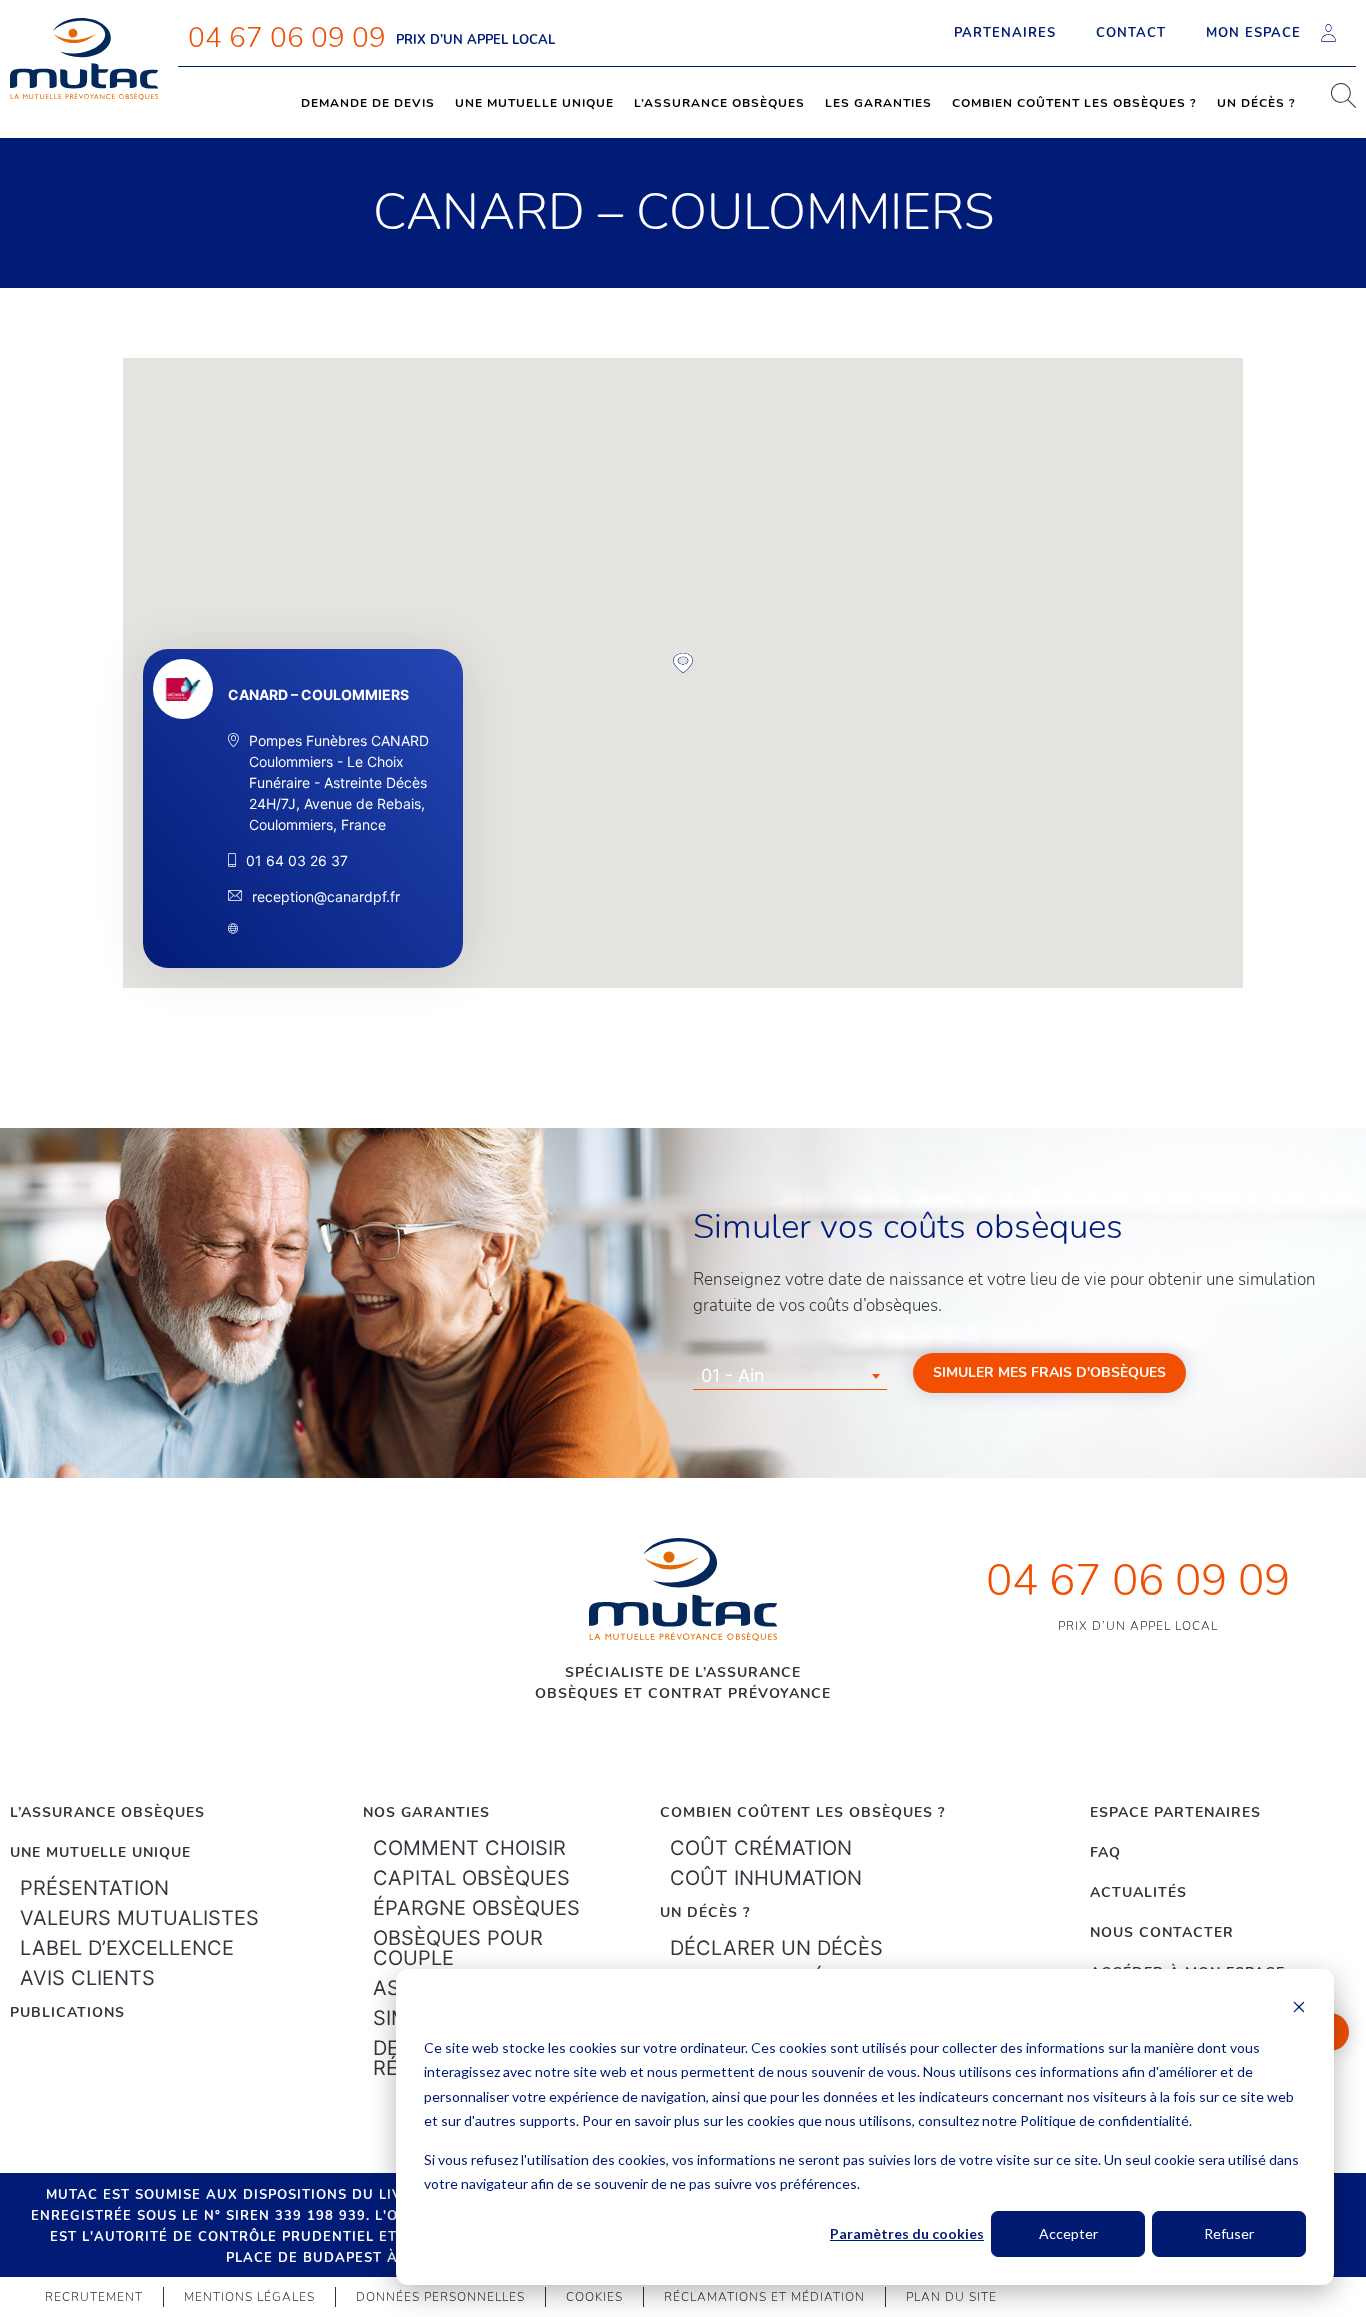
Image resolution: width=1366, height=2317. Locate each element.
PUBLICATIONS (67, 2012)
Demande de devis (368, 103)
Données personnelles (440, 2297)
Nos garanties (426, 1812)
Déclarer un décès (776, 1948)
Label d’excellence (127, 1948)
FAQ (1105, 1852)
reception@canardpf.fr (326, 896)
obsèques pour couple (458, 1948)
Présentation (94, 1888)
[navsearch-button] (1336, 103)
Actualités (1138, 1892)
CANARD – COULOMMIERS (318, 694)
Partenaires (1005, 33)
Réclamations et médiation (764, 2297)
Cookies (594, 2297)
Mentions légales (249, 2297)
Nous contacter (1162, 1932)
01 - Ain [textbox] (733, 1375)
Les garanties (878, 103)
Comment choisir (469, 1848)
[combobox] (790, 1376)
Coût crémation (761, 1848)
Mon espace (1253, 33)
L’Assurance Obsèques (107, 1812)
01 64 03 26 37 (297, 860)
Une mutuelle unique (534, 103)
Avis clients (87, 1978)
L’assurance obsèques (719, 103)
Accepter (1068, 2233)
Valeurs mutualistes (139, 1918)
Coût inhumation (766, 1878)
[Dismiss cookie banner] (1299, 2009)
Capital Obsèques (471, 1878)
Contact (1131, 33)
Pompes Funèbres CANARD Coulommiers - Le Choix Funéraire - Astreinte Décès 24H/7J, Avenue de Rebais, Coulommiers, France (339, 782)
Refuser (1229, 2233)
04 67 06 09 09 (287, 38)
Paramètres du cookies (907, 2233)
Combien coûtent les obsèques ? (1074, 103)
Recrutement (94, 2297)
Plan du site (951, 2297)
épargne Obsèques (476, 1908)
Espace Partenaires (1175, 1812)
